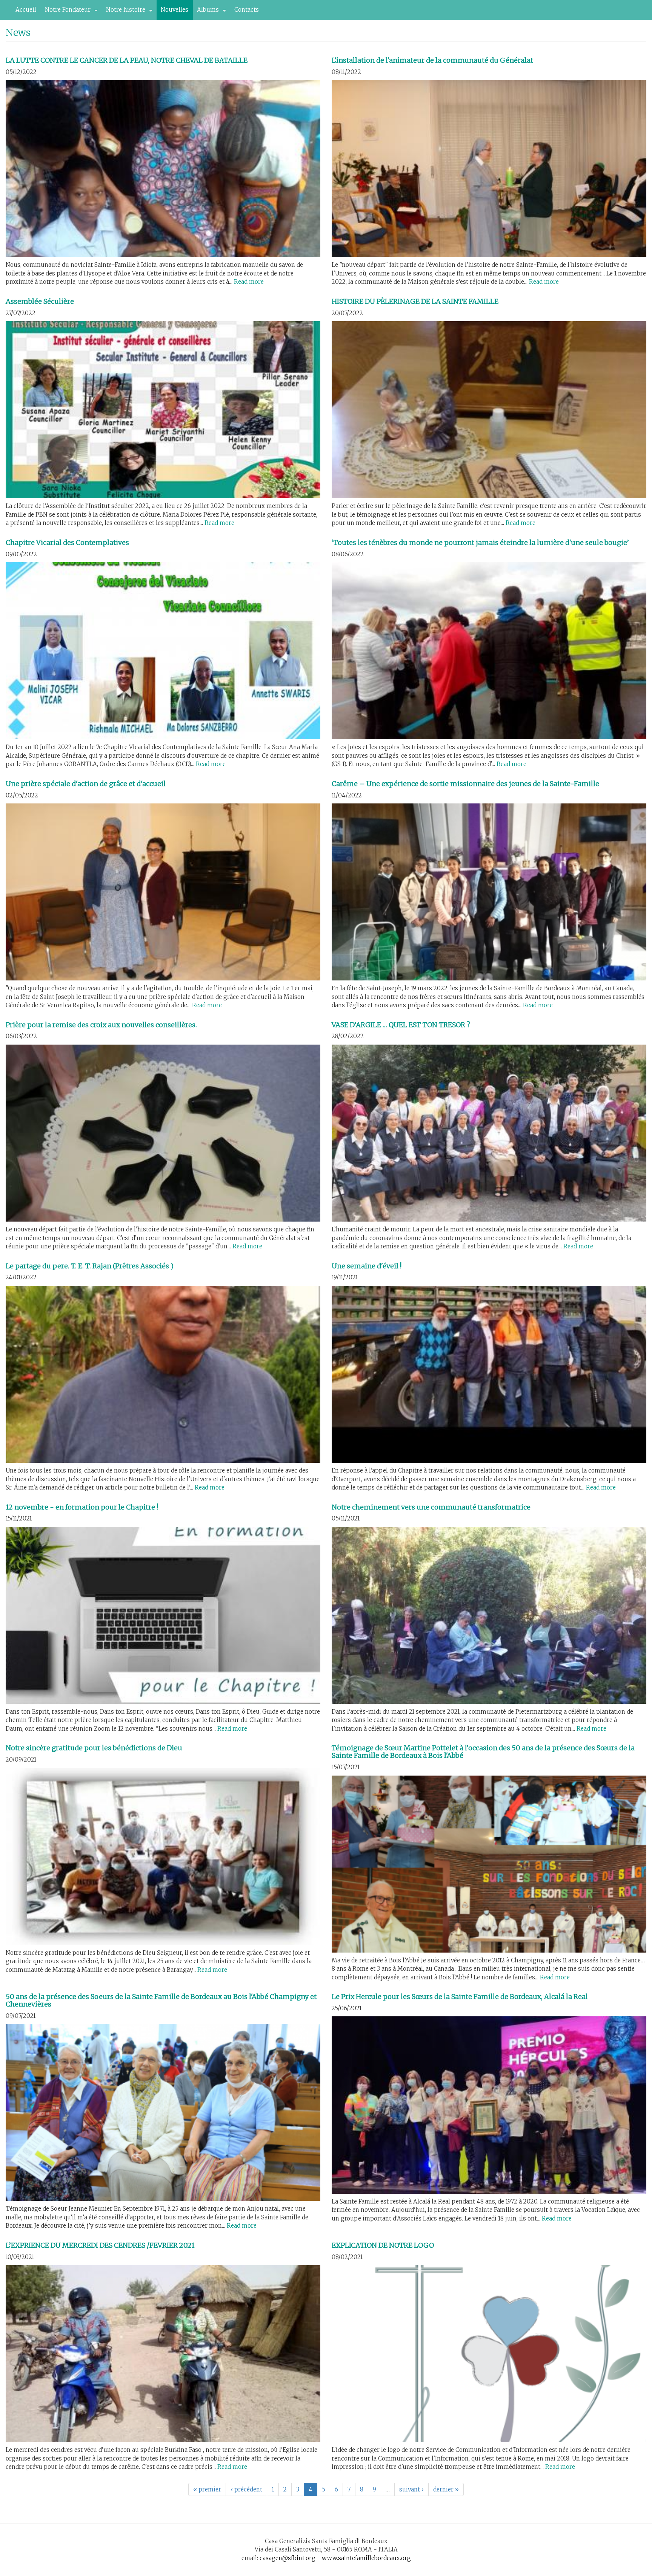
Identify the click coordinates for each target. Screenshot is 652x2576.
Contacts (247, 10)
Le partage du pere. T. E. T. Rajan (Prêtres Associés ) (90, 1266)
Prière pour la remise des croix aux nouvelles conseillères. (101, 1025)
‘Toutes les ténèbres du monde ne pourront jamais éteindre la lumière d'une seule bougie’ (480, 542)
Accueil (26, 10)
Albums (206, 12)
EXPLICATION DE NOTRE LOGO (383, 2245)
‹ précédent (246, 2489)
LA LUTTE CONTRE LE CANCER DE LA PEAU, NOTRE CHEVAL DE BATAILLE (127, 60)
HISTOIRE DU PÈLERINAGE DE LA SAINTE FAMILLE (415, 301)
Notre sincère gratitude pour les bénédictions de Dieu (94, 1748)
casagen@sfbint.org (288, 2558)
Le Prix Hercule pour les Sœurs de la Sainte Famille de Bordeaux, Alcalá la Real (460, 1997)
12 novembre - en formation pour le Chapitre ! (82, 1507)
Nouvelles (175, 10)
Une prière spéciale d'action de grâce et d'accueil (86, 784)
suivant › (411, 2489)
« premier (207, 2489)
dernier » (446, 2489)
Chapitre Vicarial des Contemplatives (67, 542)
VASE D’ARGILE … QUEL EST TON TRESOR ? (401, 1025)
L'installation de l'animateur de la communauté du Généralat (432, 60)
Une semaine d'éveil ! (367, 1266)
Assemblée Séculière (40, 301)
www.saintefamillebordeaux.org (366, 2558)
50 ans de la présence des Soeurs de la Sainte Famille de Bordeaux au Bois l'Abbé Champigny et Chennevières (161, 2000)
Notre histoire (124, 12)
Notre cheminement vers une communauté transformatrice (431, 1507)
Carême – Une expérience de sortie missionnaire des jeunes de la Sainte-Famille (465, 784)
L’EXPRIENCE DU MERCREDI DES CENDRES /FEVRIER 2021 (100, 2245)
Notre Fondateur (66, 12)
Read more (249, 282)
